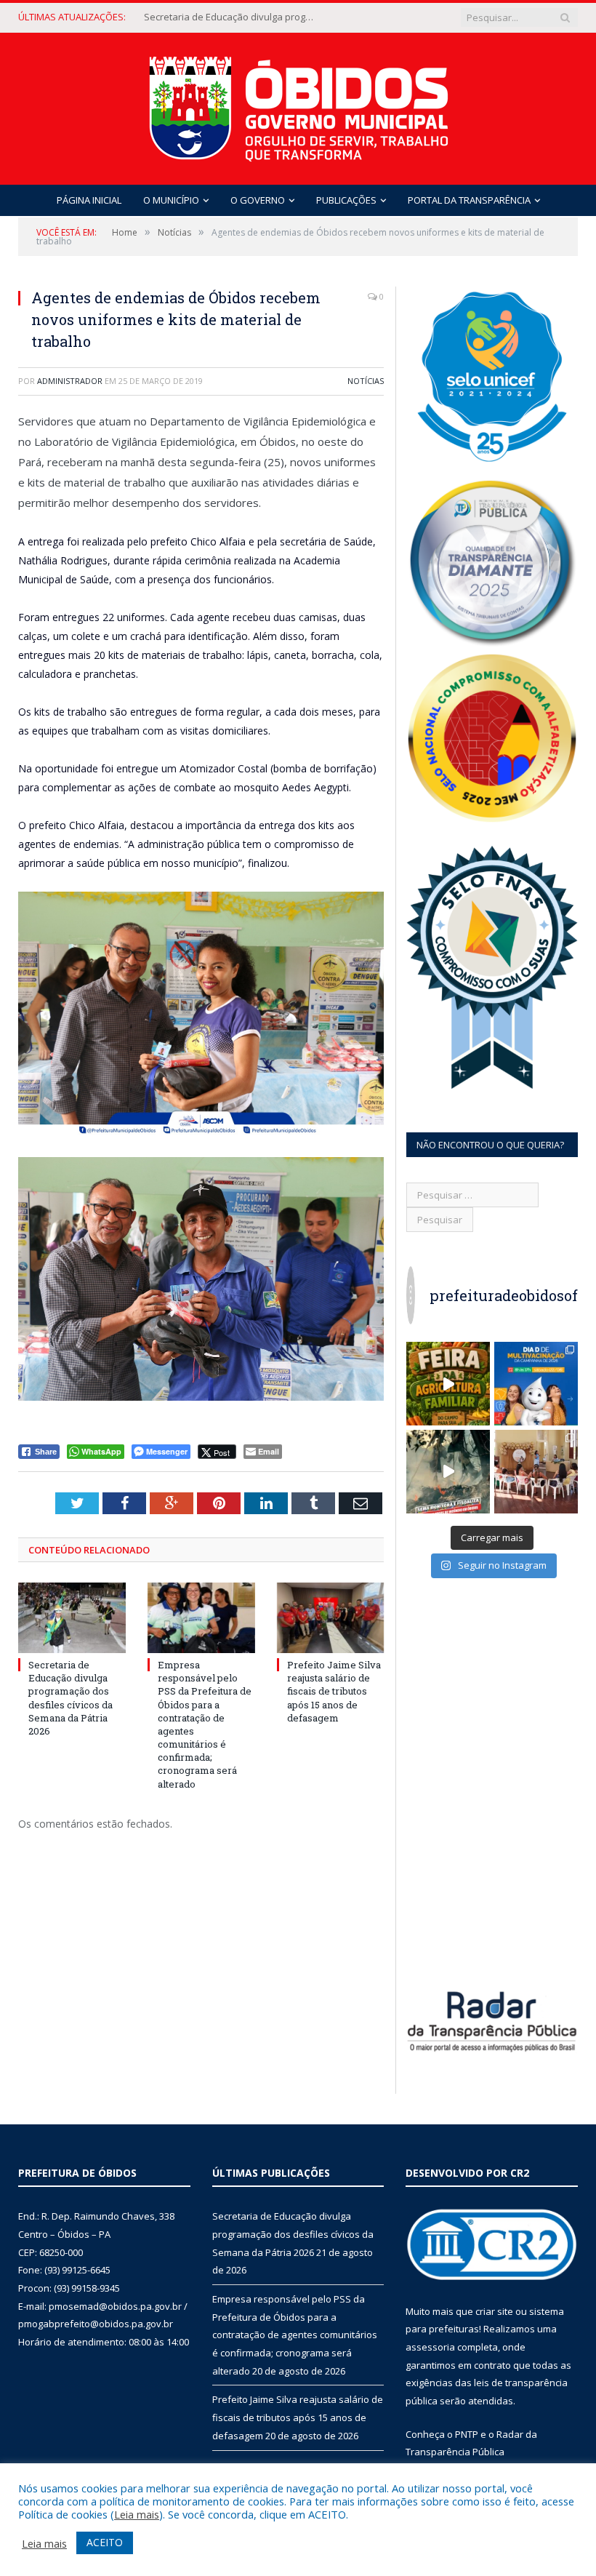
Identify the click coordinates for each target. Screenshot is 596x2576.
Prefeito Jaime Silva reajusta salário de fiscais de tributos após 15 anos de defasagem (334, 1691)
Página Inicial (89, 200)
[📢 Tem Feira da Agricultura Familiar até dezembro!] (448, 1384)
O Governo (258, 200)
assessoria (430, 2347)
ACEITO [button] (105, 2542)
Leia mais (137, 2514)
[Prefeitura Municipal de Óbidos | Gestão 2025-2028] (298, 105)
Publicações (346, 200)
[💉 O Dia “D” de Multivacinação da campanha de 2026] (536, 1384)
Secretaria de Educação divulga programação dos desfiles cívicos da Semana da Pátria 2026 (71, 1698)
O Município (171, 200)
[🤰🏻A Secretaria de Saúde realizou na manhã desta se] (536, 1472)
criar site (494, 2311)
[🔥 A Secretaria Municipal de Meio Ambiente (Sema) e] (448, 1472)
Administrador (70, 381)
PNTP (467, 2434)
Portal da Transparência (469, 200)
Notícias (366, 381)
